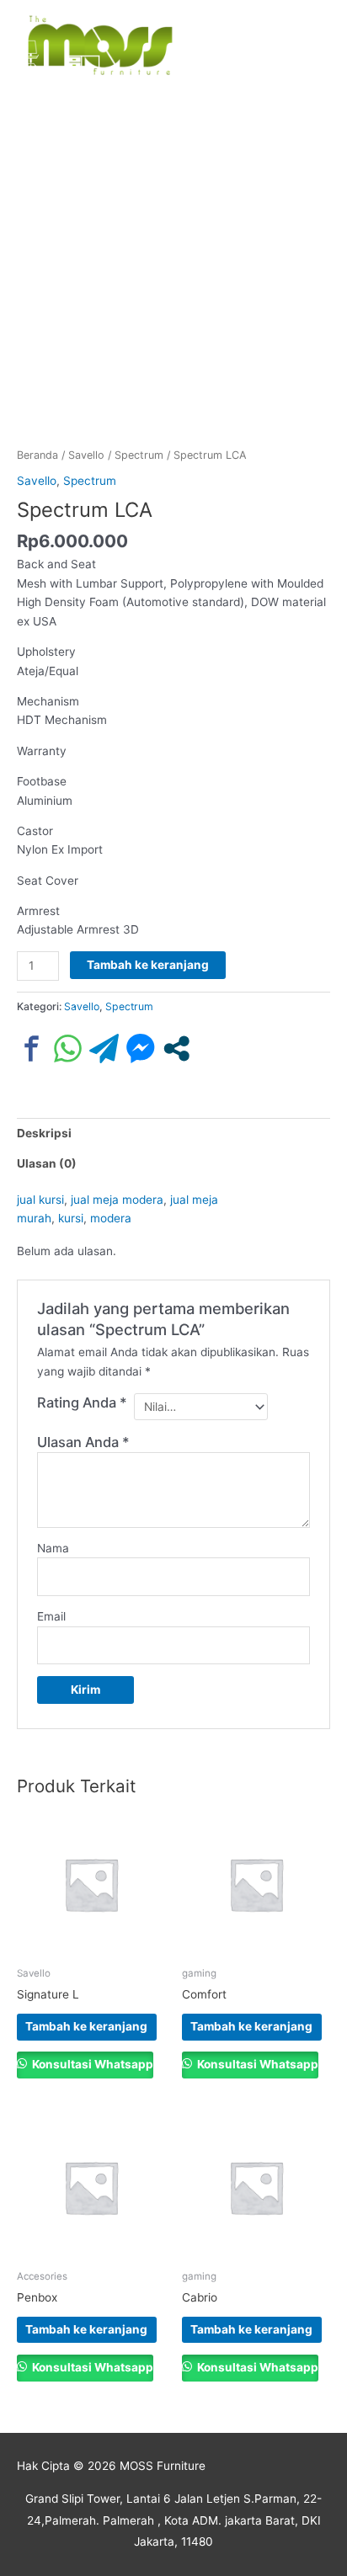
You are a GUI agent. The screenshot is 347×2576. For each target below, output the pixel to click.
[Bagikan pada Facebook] (32, 1048)
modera (111, 1218)
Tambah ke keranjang (148, 965)
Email (51, 1616)
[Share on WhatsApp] (68, 1048)
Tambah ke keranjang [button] (86, 2026)
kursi (71, 1218)
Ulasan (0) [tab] (47, 1163)
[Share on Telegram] (104, 1048)
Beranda (37, 455)
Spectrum (139, 455)
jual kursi (40, 1200)
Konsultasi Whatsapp (91, 2064)
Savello (86, 455)
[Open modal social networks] (176, 1048)
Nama (53, 1548)
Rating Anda (82, 1402)
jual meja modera (117, 1200)
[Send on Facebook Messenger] (140, 1048)
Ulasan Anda (83, 1442)
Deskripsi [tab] (44, 1133)
